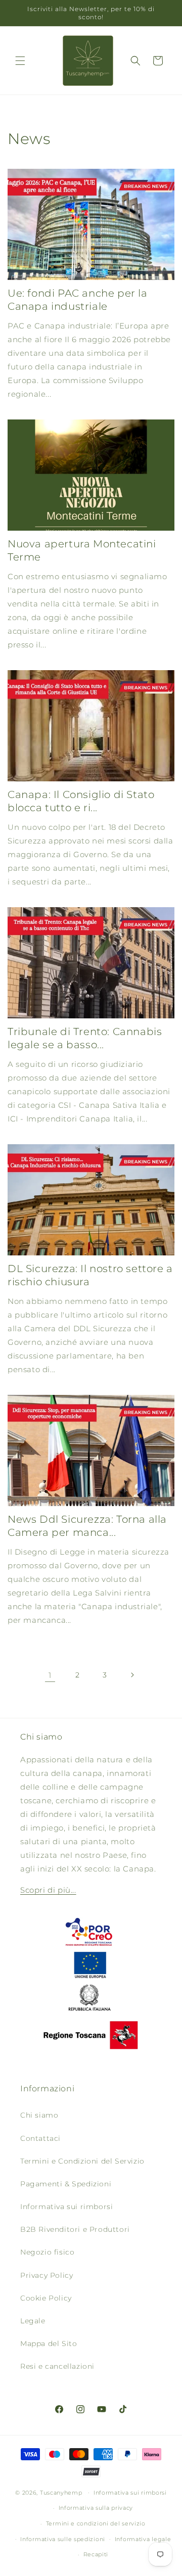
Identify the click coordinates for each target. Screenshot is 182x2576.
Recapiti (96, 2554)
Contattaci (40, 2138)
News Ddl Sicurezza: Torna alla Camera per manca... (87, 1526)
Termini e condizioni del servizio (96, 2523)
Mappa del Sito (49, 2344)
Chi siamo (39, 2115)
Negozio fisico (47, 2252)
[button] (20, 61)
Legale (33, 2321)
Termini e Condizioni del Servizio (82, 2161)
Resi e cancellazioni (57, 2366)
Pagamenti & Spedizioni (66, 2184)
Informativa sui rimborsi (66, 2207)
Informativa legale (143, 2539)
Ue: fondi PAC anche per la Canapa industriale (78, 300)
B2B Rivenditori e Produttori (75, 2229)
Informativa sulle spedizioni (63, 2539)
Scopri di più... (48, 1890)
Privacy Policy (47, 2275)
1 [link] (50, 1675)
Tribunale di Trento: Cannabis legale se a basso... (85, 1038)
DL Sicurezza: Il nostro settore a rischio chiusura (90, 1275)
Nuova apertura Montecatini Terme (82, 550)
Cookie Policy (46, 2298)
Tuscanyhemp (61, 2492)
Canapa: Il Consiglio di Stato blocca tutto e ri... (81, 801)
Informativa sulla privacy (96, 2508)
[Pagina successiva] (132, 1675)
